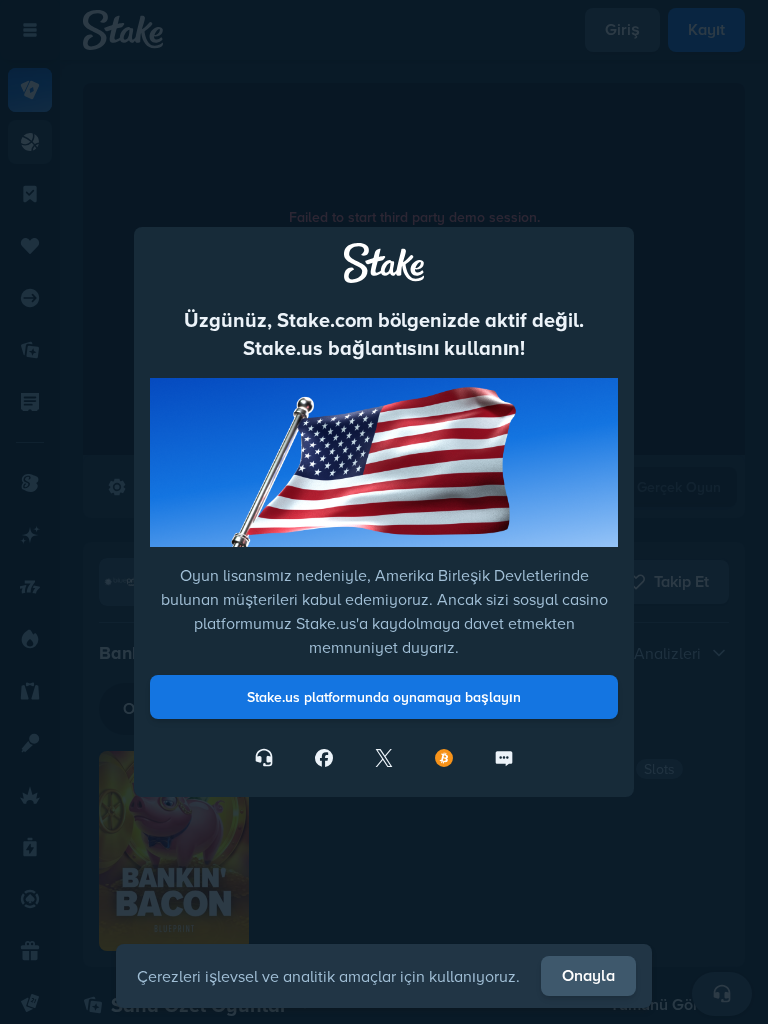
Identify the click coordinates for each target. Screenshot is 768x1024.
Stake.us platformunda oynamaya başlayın (384, 697)
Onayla (588, 975)
